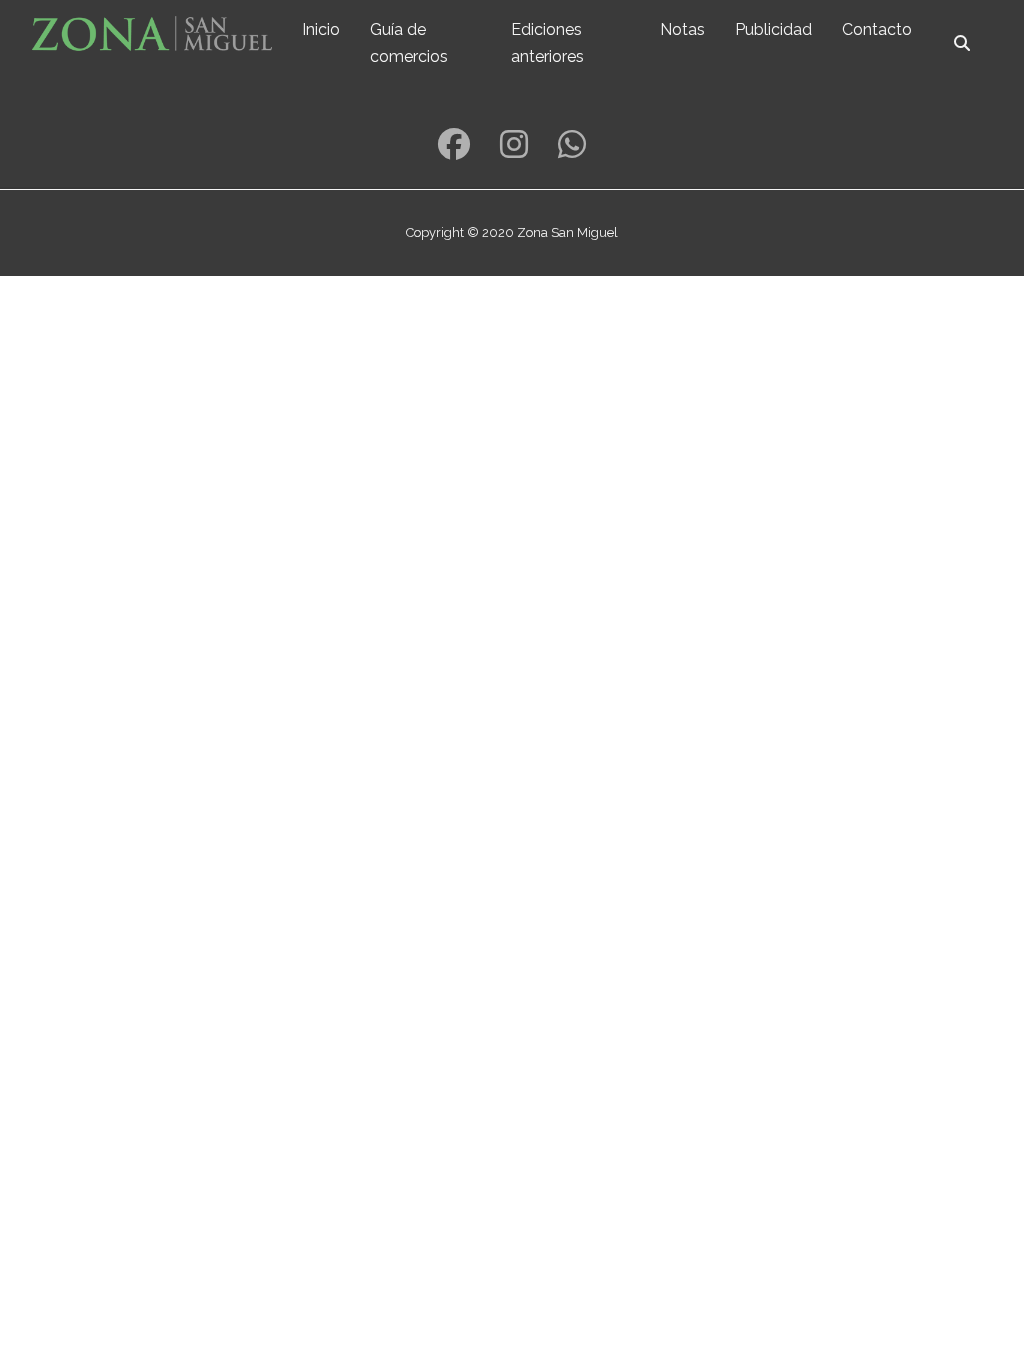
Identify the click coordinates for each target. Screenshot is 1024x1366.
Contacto (877, 29)
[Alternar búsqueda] (962, 43)
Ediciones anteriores (547, 43)
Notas (682, 29)
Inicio (321, 29)
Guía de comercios (409, 43)
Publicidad (773, 29)
